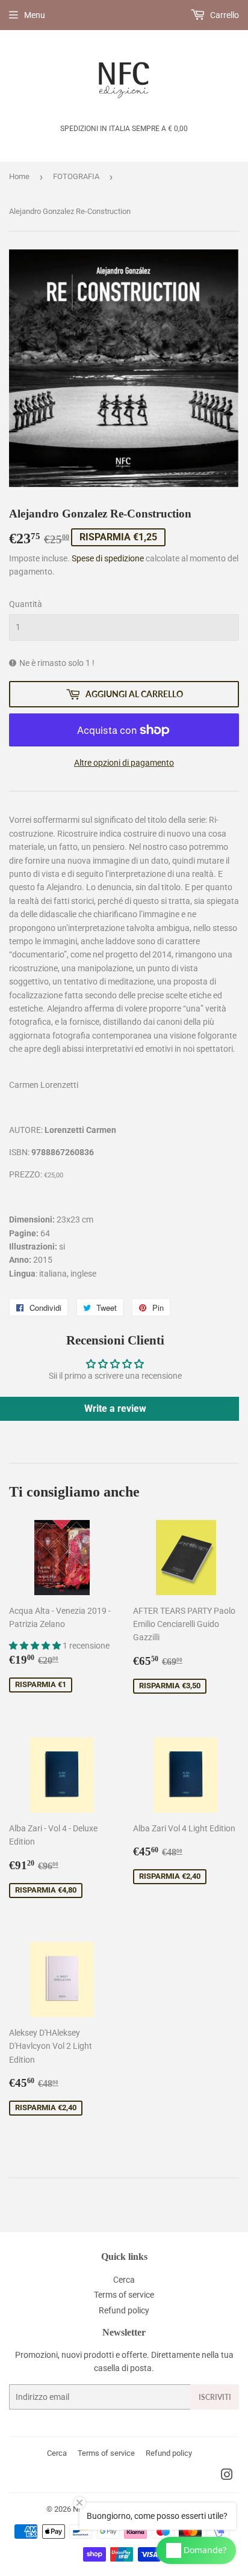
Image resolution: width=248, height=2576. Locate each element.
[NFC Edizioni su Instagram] (227, 2476)
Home (19, 176)
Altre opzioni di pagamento (124, 763)
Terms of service (124, 2295)
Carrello (224, 15)
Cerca (124, 2280)
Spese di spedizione (108, 558)
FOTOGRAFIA (76, 176)
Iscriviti (215, 2397)
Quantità (26, 604)
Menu (35, 15)
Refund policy (124, 2310)
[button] (36, 1646)
